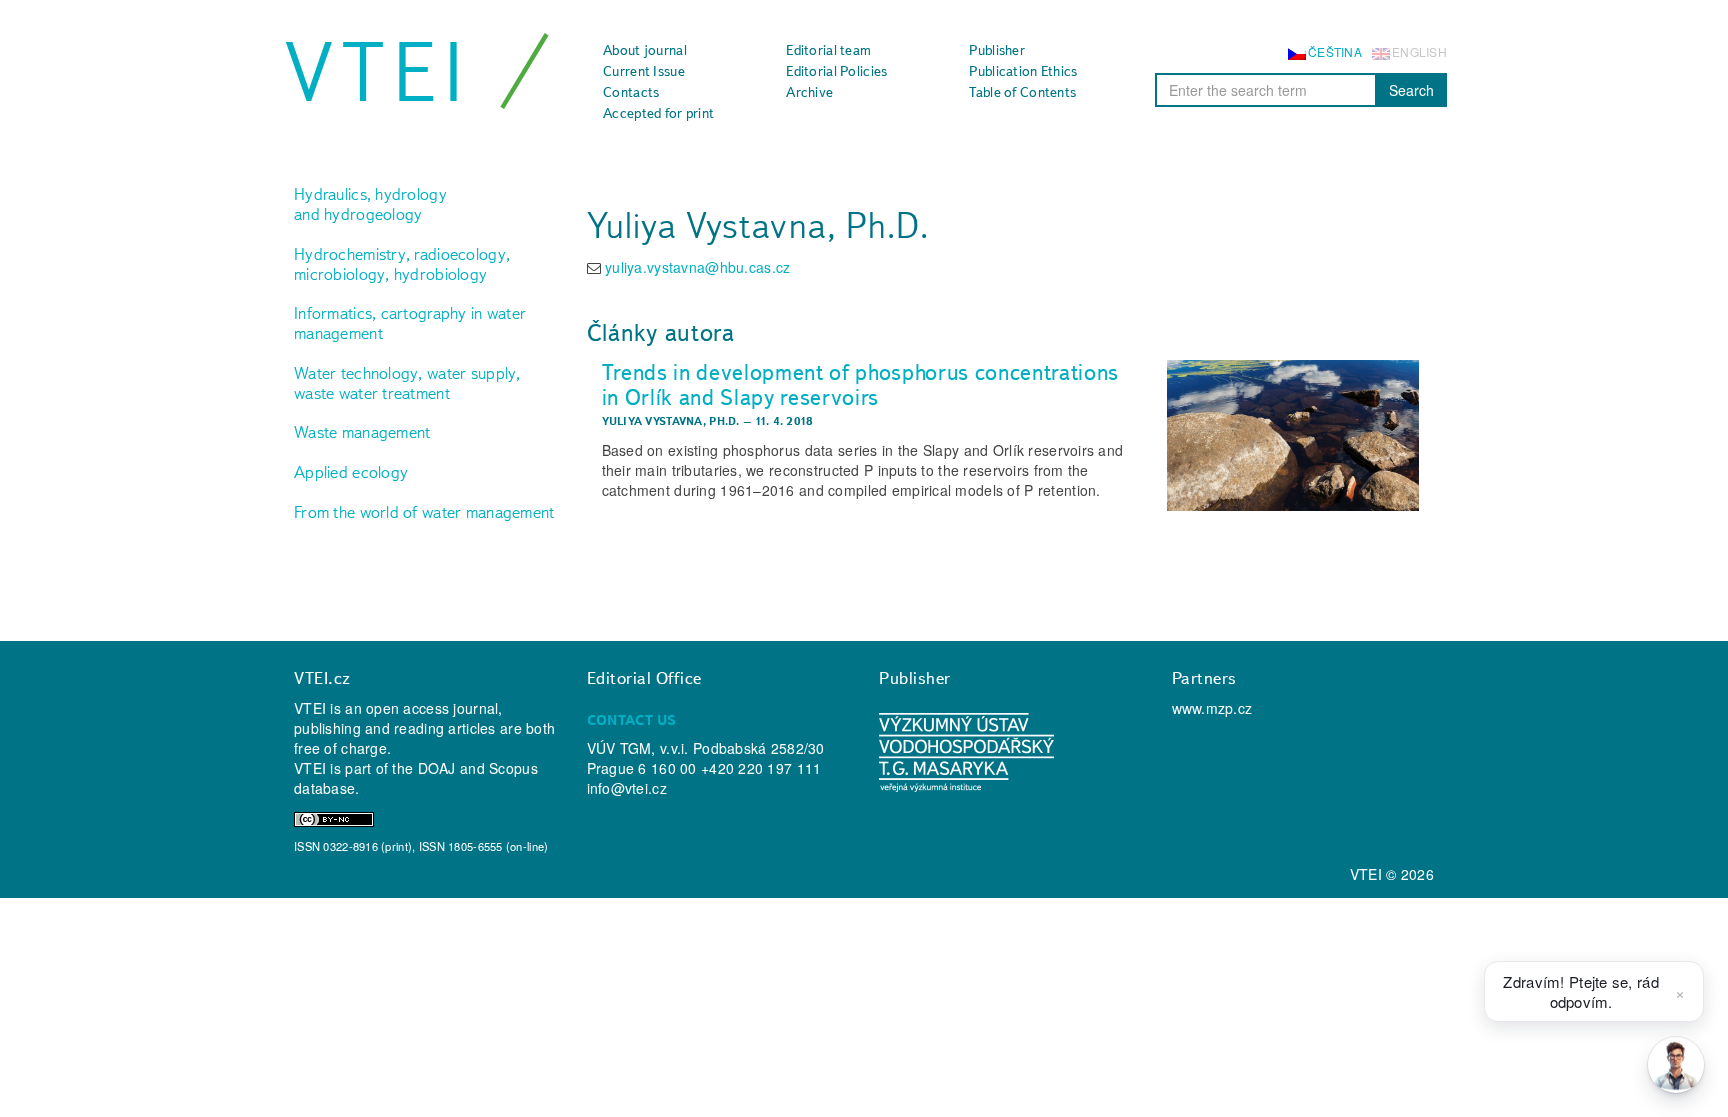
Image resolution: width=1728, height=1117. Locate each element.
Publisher (997, 50)
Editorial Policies (836, 71)
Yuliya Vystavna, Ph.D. (671, 421)
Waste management (362, 432)
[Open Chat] (1676, 1065)
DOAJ (437, 768)
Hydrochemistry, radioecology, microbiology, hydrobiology (402, 264)
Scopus (513, 768)
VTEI (378, 72)
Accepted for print (658, 113)
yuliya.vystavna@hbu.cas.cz (697, 267)
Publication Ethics (1023, 71)
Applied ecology (351, 472)
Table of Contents (1022, 92)
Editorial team (828, 50)
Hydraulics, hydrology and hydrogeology (370, 204)
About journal (645, 50)
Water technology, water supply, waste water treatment (407, 383)
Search (1411, 90)
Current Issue (644, 71)
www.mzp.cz (1212, 708)
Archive (809, 92)
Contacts (631, 92)
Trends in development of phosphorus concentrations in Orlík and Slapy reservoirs (861, 384)
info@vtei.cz (627, 788)
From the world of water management (424, 512)
